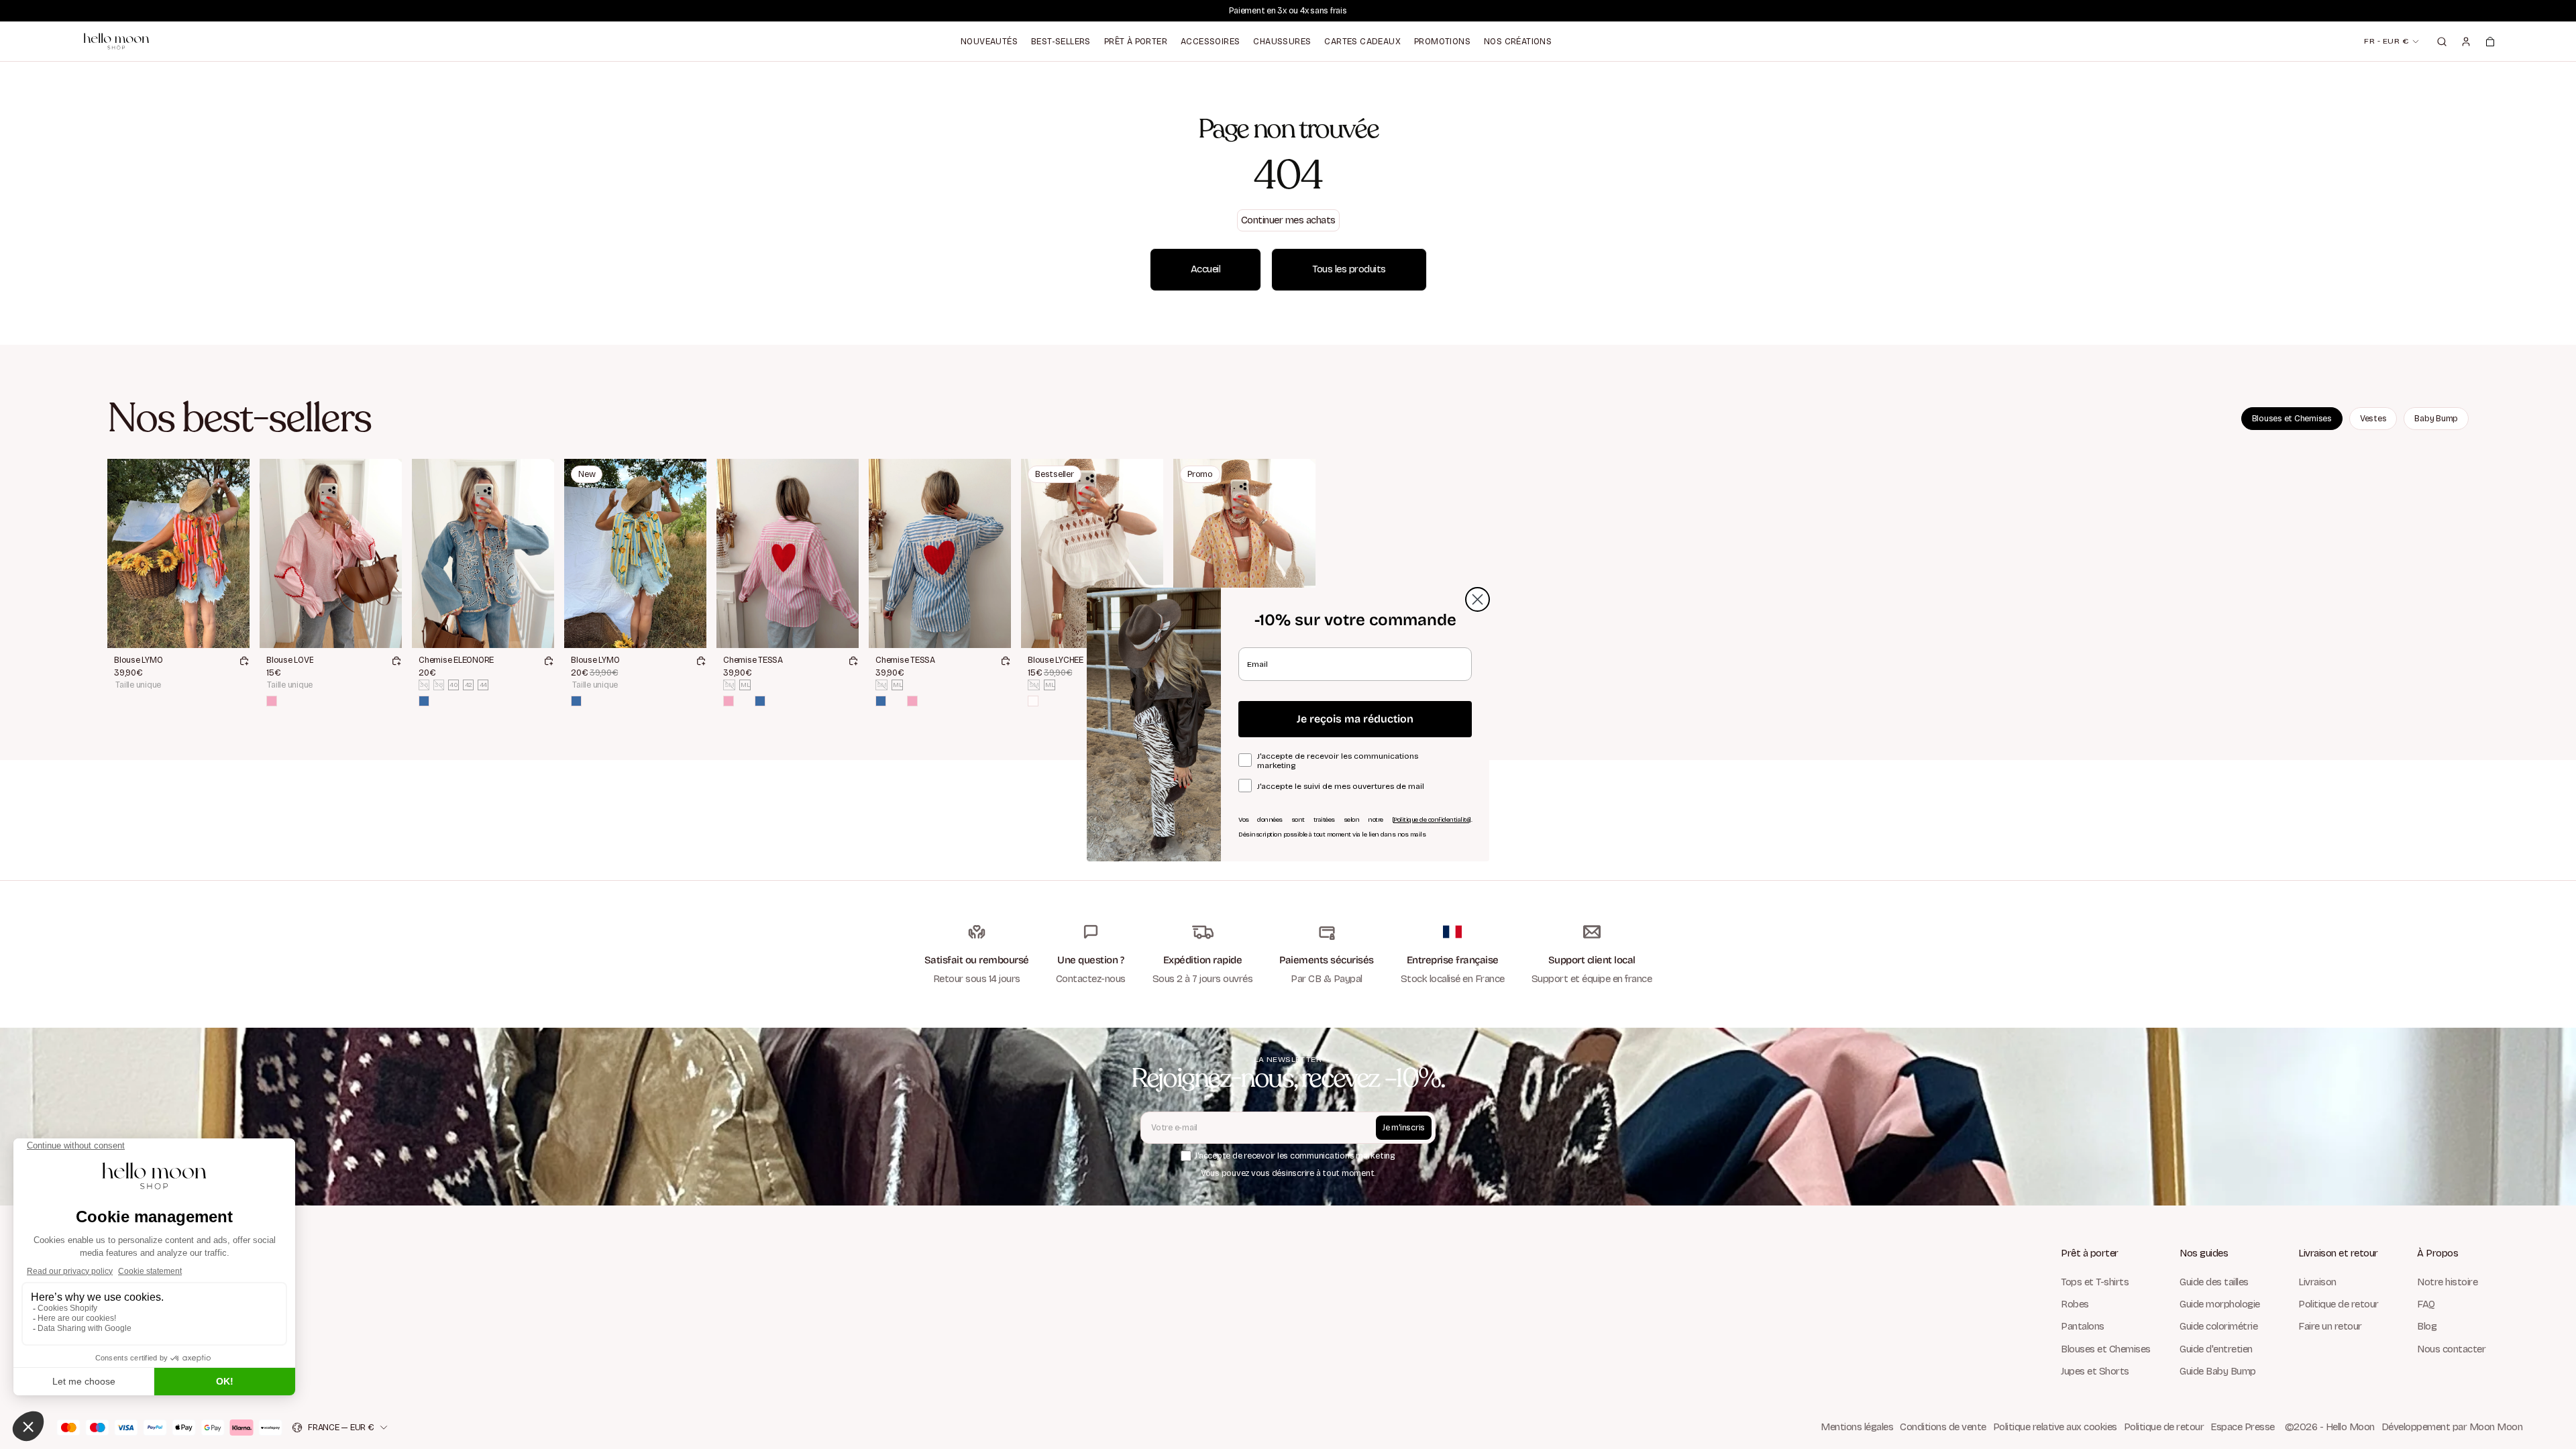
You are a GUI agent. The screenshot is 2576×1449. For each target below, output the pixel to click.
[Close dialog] (1478, 599)
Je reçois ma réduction (1355, 719)
